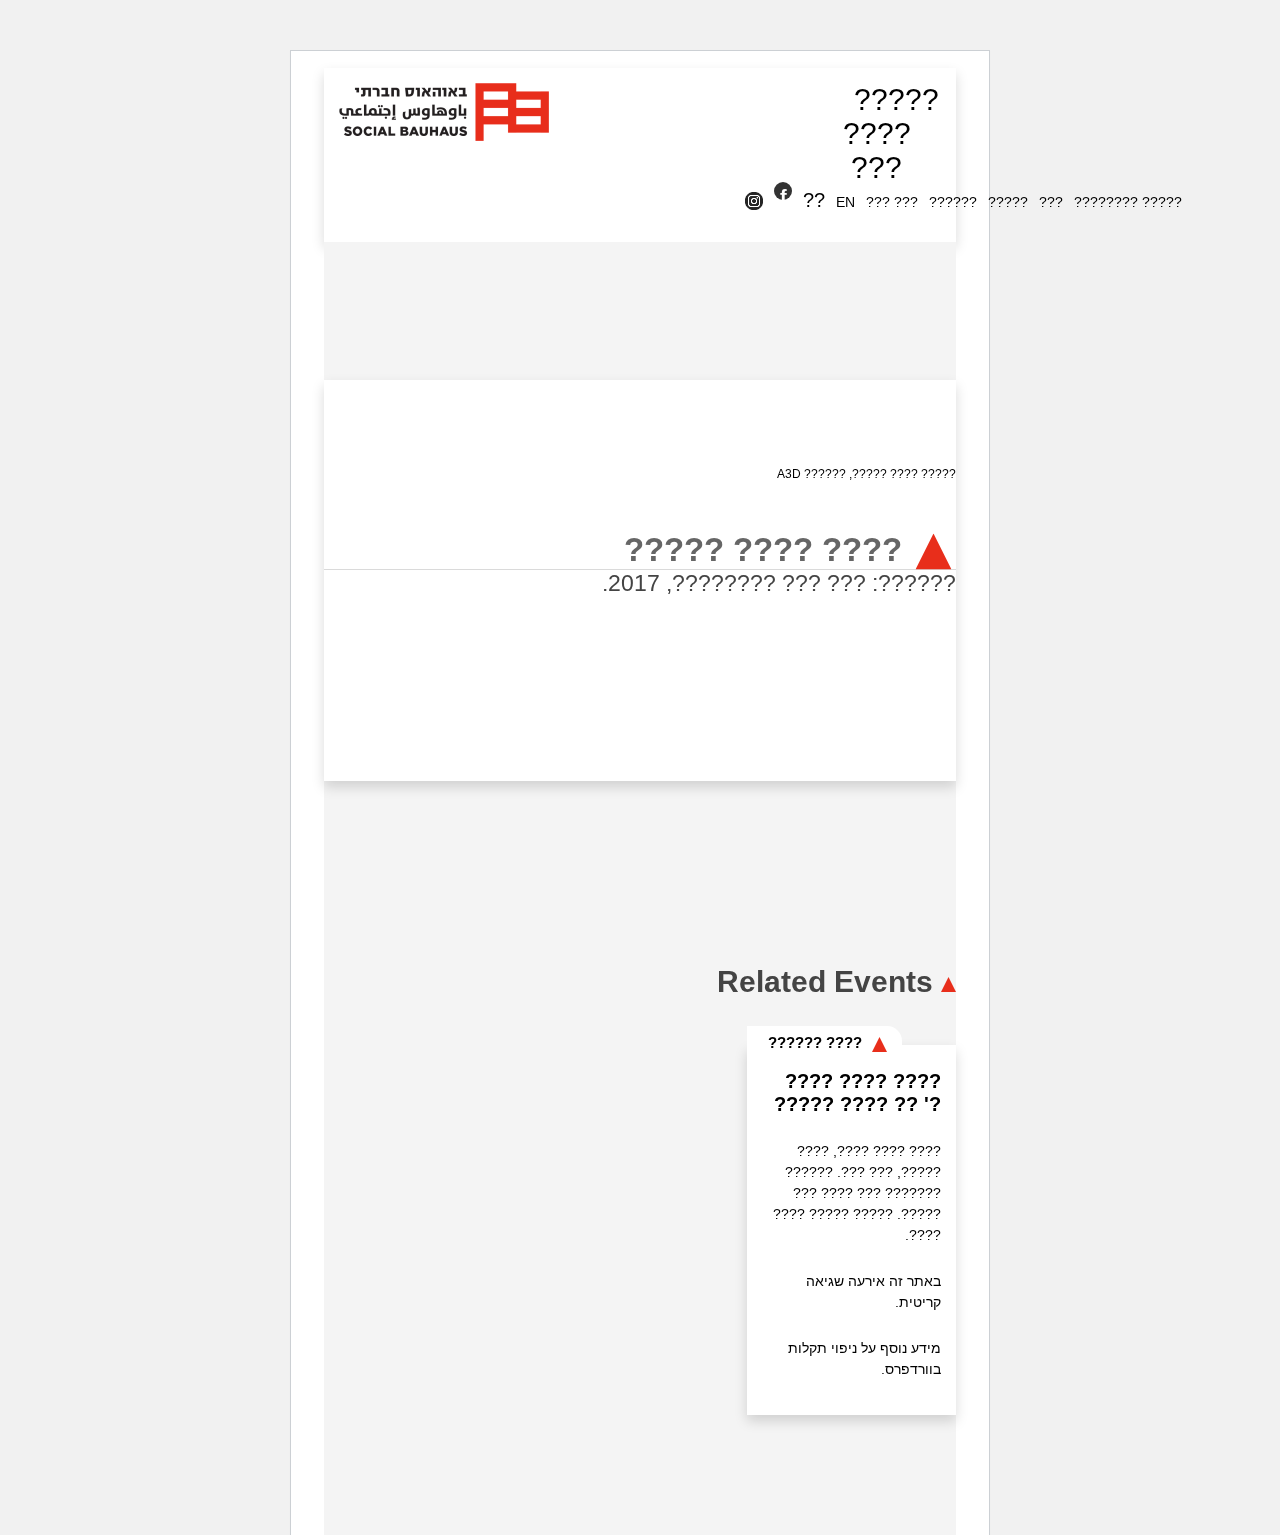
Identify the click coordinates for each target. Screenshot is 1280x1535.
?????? (953, 202)
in (757, 202)
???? (877, 133)
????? (896, 99)
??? (876, 167)
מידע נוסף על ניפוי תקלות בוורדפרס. (864, 1358)
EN (845, 202)
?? (814, 200)
